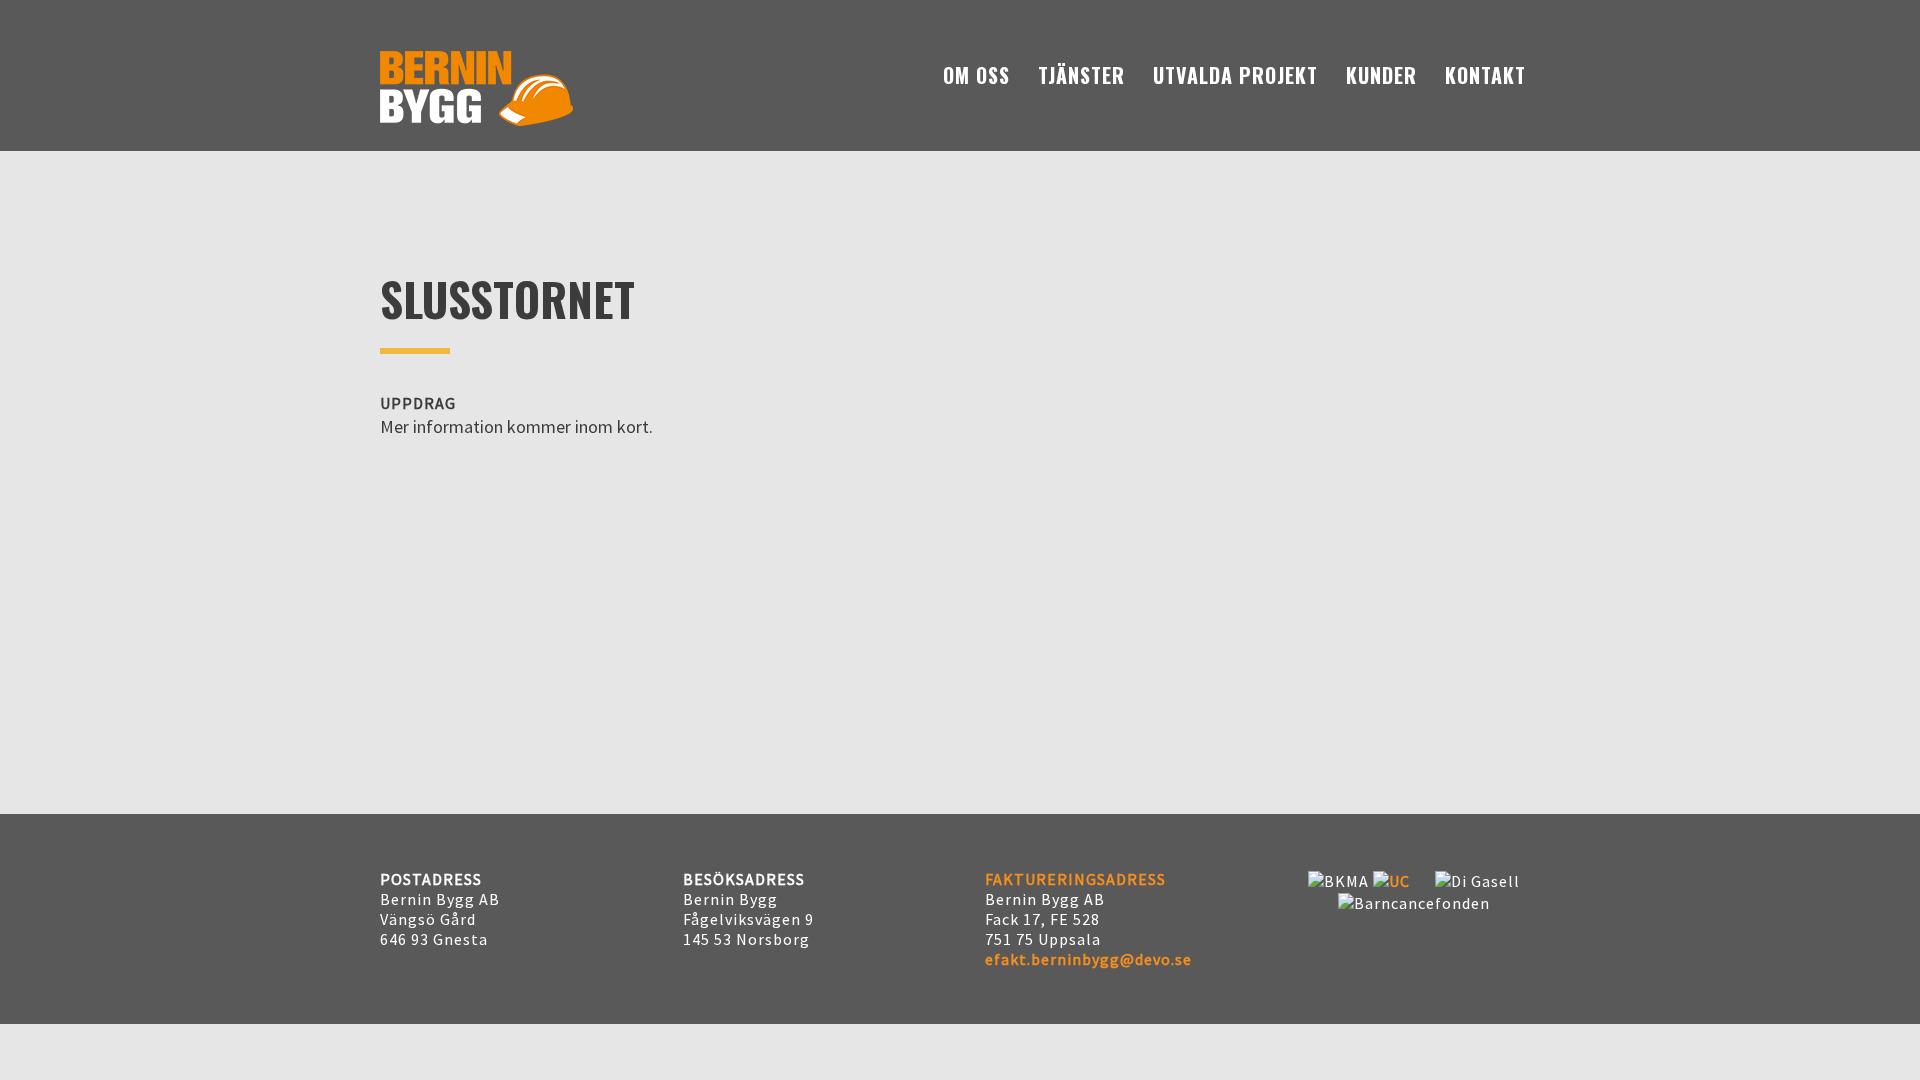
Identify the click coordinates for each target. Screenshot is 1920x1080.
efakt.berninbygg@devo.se (1088, 959)
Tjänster (1081, 75)
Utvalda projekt (1235, 75)
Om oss (976, 75)
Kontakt (1485, 75)
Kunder (1381, 75)
